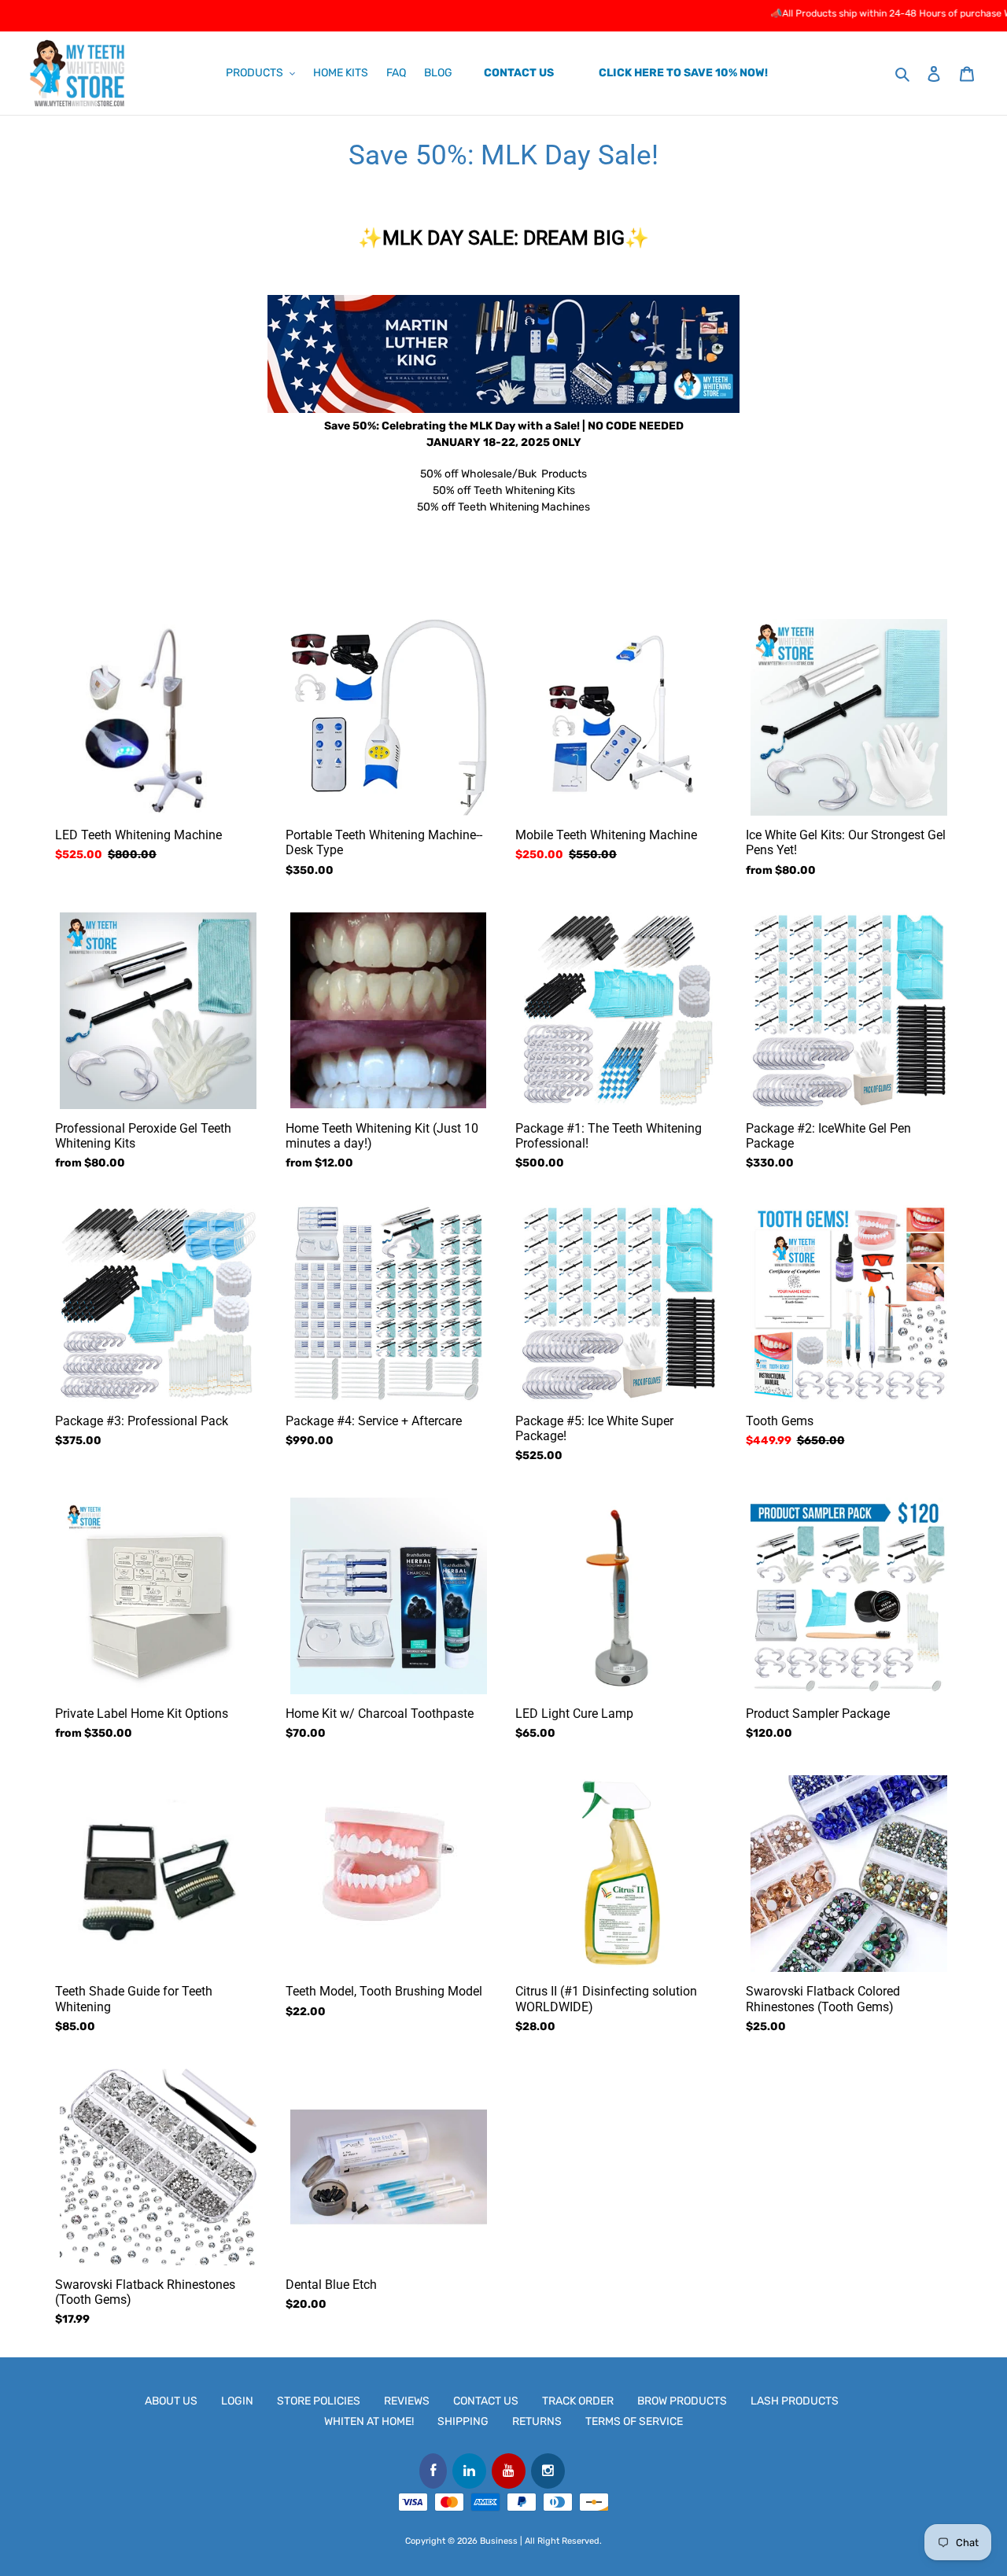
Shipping (463, 2421)
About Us (171, 2401)
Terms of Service (634, 2421)
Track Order (578, 2401)
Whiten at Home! (369, 2421)
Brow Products (682, 2401)
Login (237, 2401)
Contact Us (486, 2401)
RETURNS (537, 2421)
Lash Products (795, 2401)
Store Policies (319, 2401)
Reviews (407, 2401)
